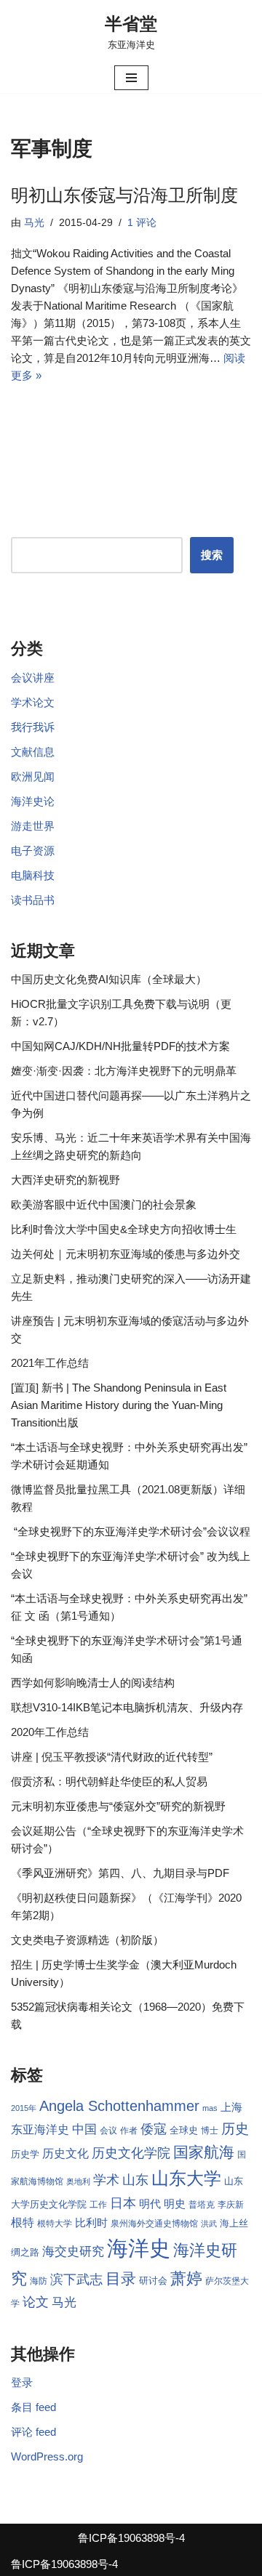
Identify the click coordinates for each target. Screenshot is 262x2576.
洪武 (209, 2224)
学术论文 (33, 702)
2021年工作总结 (50, 1363)
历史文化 (65, 2153)
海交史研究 (73, 2251)
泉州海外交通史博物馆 (154, 2224)
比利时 (91, 2223)
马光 (34, 223)
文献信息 (33, 752)
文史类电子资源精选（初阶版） (87, 1940)
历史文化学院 (131, 2153)
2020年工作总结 (50, 1732)
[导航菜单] (131, 78)
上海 (231, 2107)
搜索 (212, 555)
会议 (108, 2131)
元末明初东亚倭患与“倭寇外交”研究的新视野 (118, 1806)
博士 (210, 2131)
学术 (106, 2180)
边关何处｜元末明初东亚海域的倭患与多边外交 (126, 1254)
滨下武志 (76, 2279)
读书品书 (33, 900)
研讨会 (153, 2281)
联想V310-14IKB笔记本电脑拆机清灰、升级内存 (127, 1707)
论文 (36, 2302)
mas (210, 2108)
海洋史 (139, 2248)
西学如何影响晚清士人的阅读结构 (93, 1683)
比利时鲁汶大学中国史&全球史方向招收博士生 (124, 1229)
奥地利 (78, 2181)
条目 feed (33, 2407)
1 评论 (142, 223)
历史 (235, 2129)
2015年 (24, 2108)
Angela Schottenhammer (119, 2106)
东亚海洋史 (40, 2129)
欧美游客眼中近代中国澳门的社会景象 (104, 1204)
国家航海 (204, 2152)
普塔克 (202, 2205)
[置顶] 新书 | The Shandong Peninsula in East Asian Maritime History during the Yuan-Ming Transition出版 (119, 1405)
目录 (121, 2278)
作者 (129, 2131)
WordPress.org (47, 2456)
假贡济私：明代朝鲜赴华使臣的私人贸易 (109, 1781)
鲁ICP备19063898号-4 (131, 2538)
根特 (23, 2222)
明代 (150, 2204)
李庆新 (231, 2205)
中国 (84, 2129)
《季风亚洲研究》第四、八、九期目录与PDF (120, 1873)
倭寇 (154, 2129)
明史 (175, 2204)
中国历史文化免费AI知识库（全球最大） (109, 979)
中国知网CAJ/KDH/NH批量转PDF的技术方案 (120, 1046)
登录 (22, 2382)
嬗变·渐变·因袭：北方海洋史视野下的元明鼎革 (124, 1071)
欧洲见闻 (33, 776)
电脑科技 (33, 875)
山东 (135, 2180)
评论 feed (33, 2432)
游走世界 (33, 826)
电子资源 (33, 851)
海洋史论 (33, 801)
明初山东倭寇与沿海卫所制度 (124, 195)
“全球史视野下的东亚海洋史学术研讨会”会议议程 (131, 1531)
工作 (98, 2205)
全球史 (184, 2130)
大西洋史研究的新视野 (65, 1180)
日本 (123, 2203)
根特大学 (55, 2224)
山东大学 (186, 2178)
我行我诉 (33, 727)
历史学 (25, 2154)
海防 (39, 2281)
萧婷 (186, 2278)
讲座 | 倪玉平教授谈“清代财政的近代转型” (112, 1757)
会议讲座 (33, 678)
